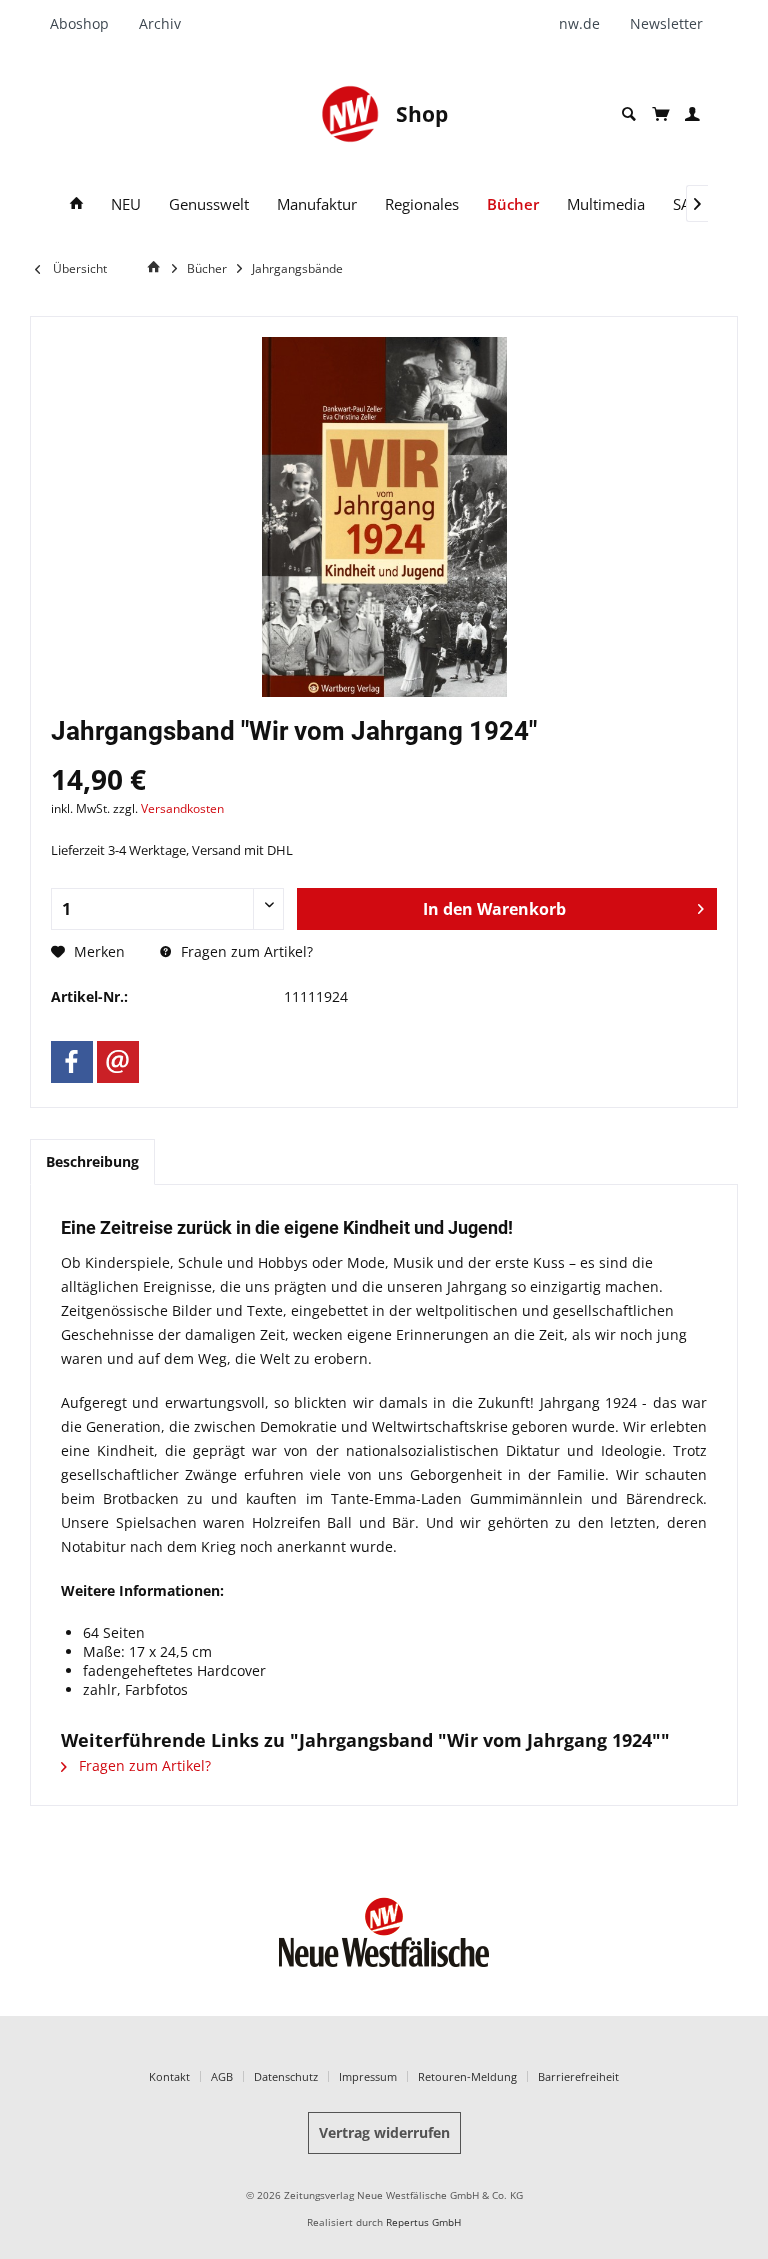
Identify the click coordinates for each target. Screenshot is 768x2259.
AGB (222, 2076)
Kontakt (169, 2076)
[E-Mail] (118, 1062)
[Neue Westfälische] (350, 114)
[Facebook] (72, 1062)
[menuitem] (87, 24)
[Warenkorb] (660, 114)
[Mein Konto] (692, 114)
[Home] (76, 204)
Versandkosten (182, 808)
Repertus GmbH (423, 2222)
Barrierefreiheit (578, 2076)
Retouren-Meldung (467, 2076)
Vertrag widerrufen (384, 2132)
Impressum (368, 2076)
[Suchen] (629, 114)
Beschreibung (92, 1161)
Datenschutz (286, 2076)
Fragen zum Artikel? (245, 951)
